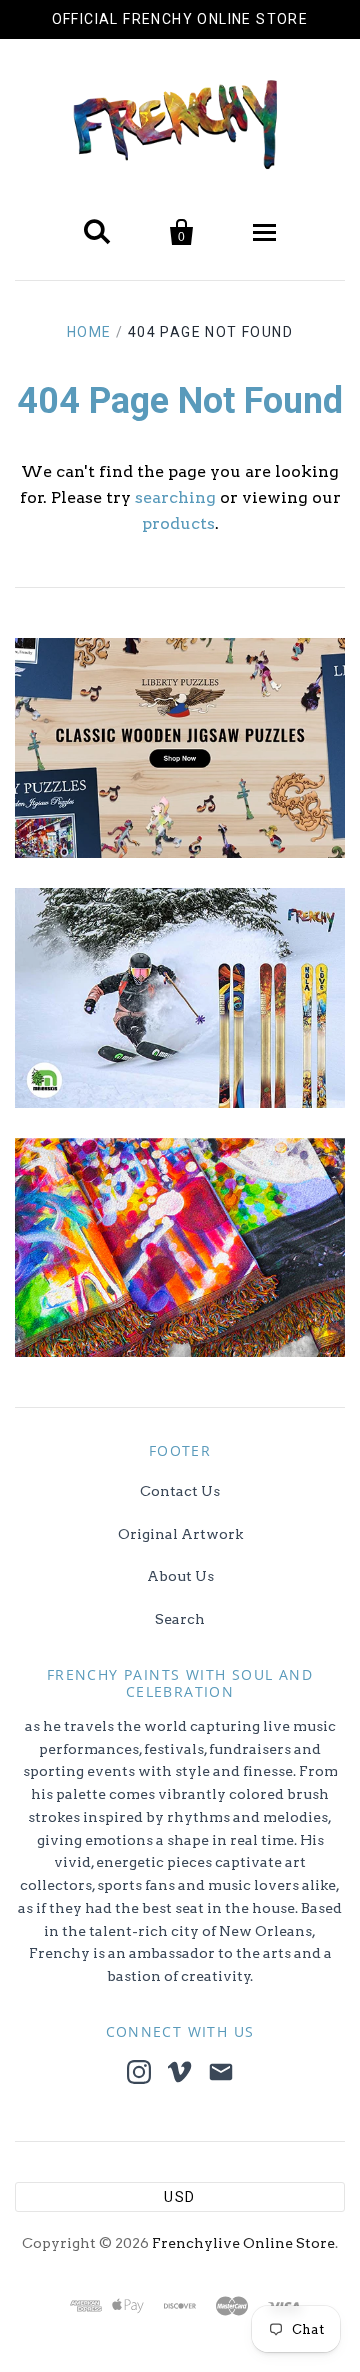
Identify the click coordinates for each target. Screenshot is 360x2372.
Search (180, 1619)
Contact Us (180, 1491)
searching (175, 497)
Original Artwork (180, 1534)
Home (89, 332)
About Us (180, 1576)
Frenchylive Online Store (243, 2243)
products (178, 523)
